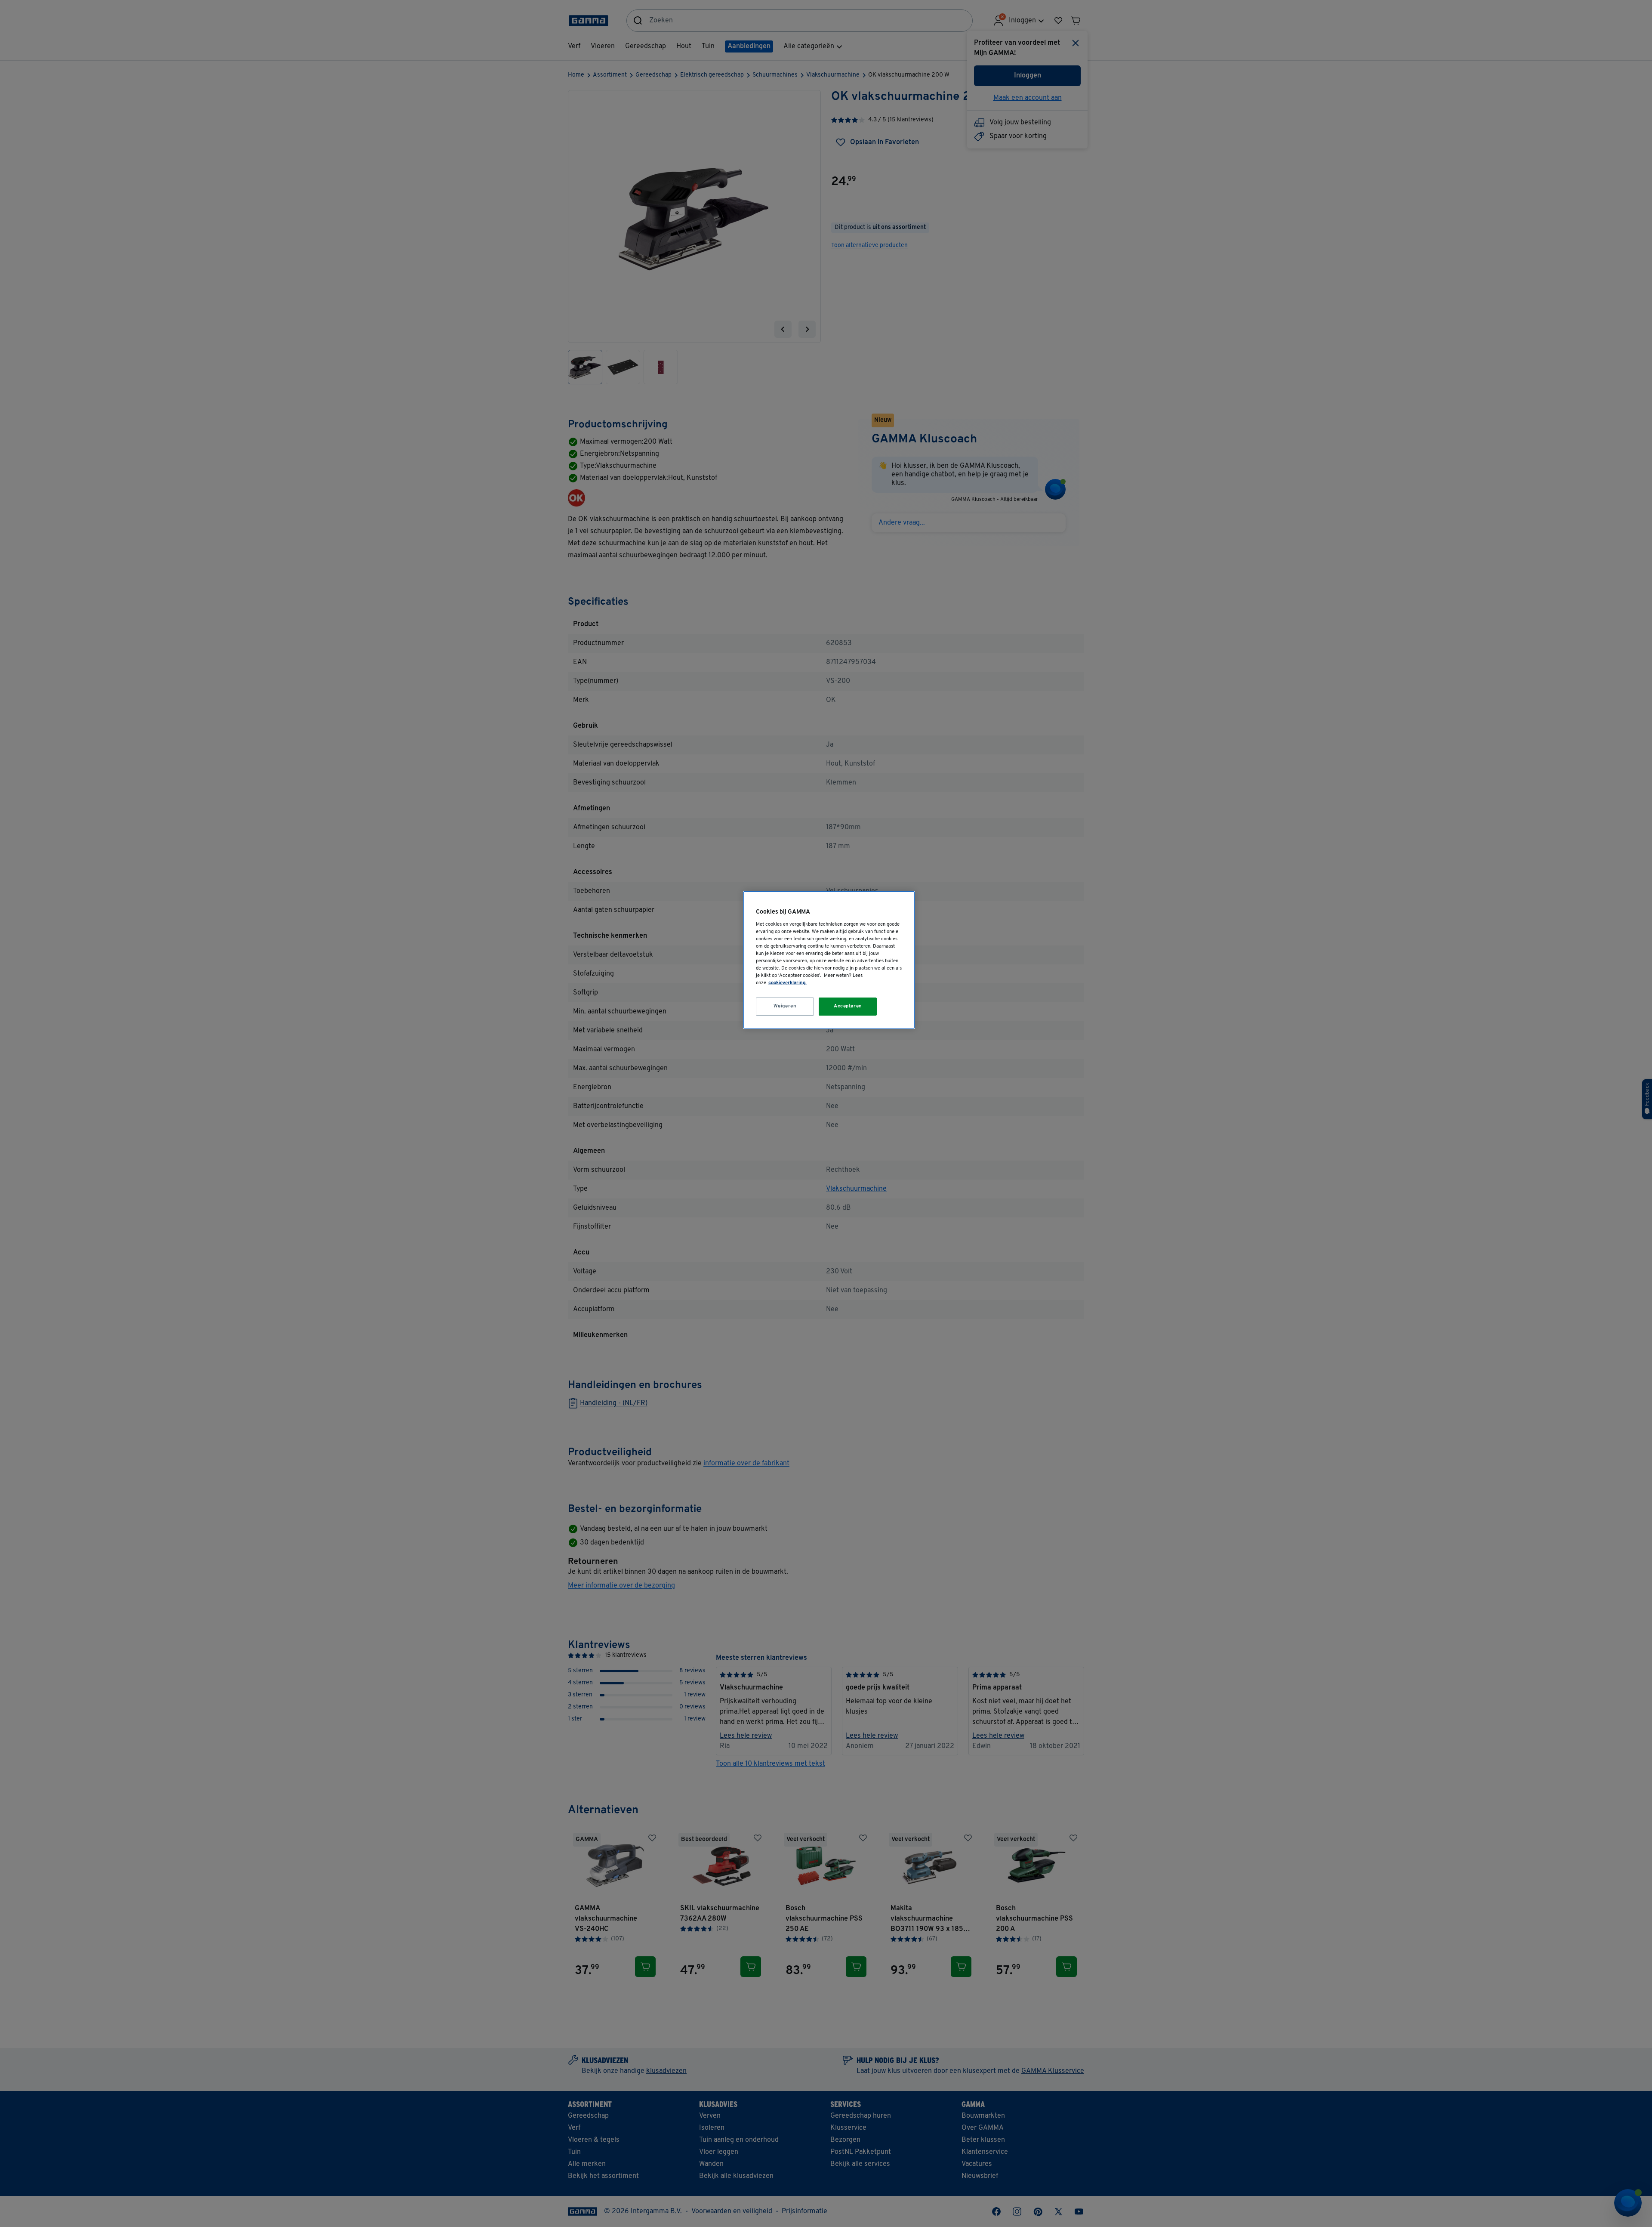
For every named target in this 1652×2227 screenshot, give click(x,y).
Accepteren (848, 1006)
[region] (829, 960)
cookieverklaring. (787, 983)
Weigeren (785, 1006)
